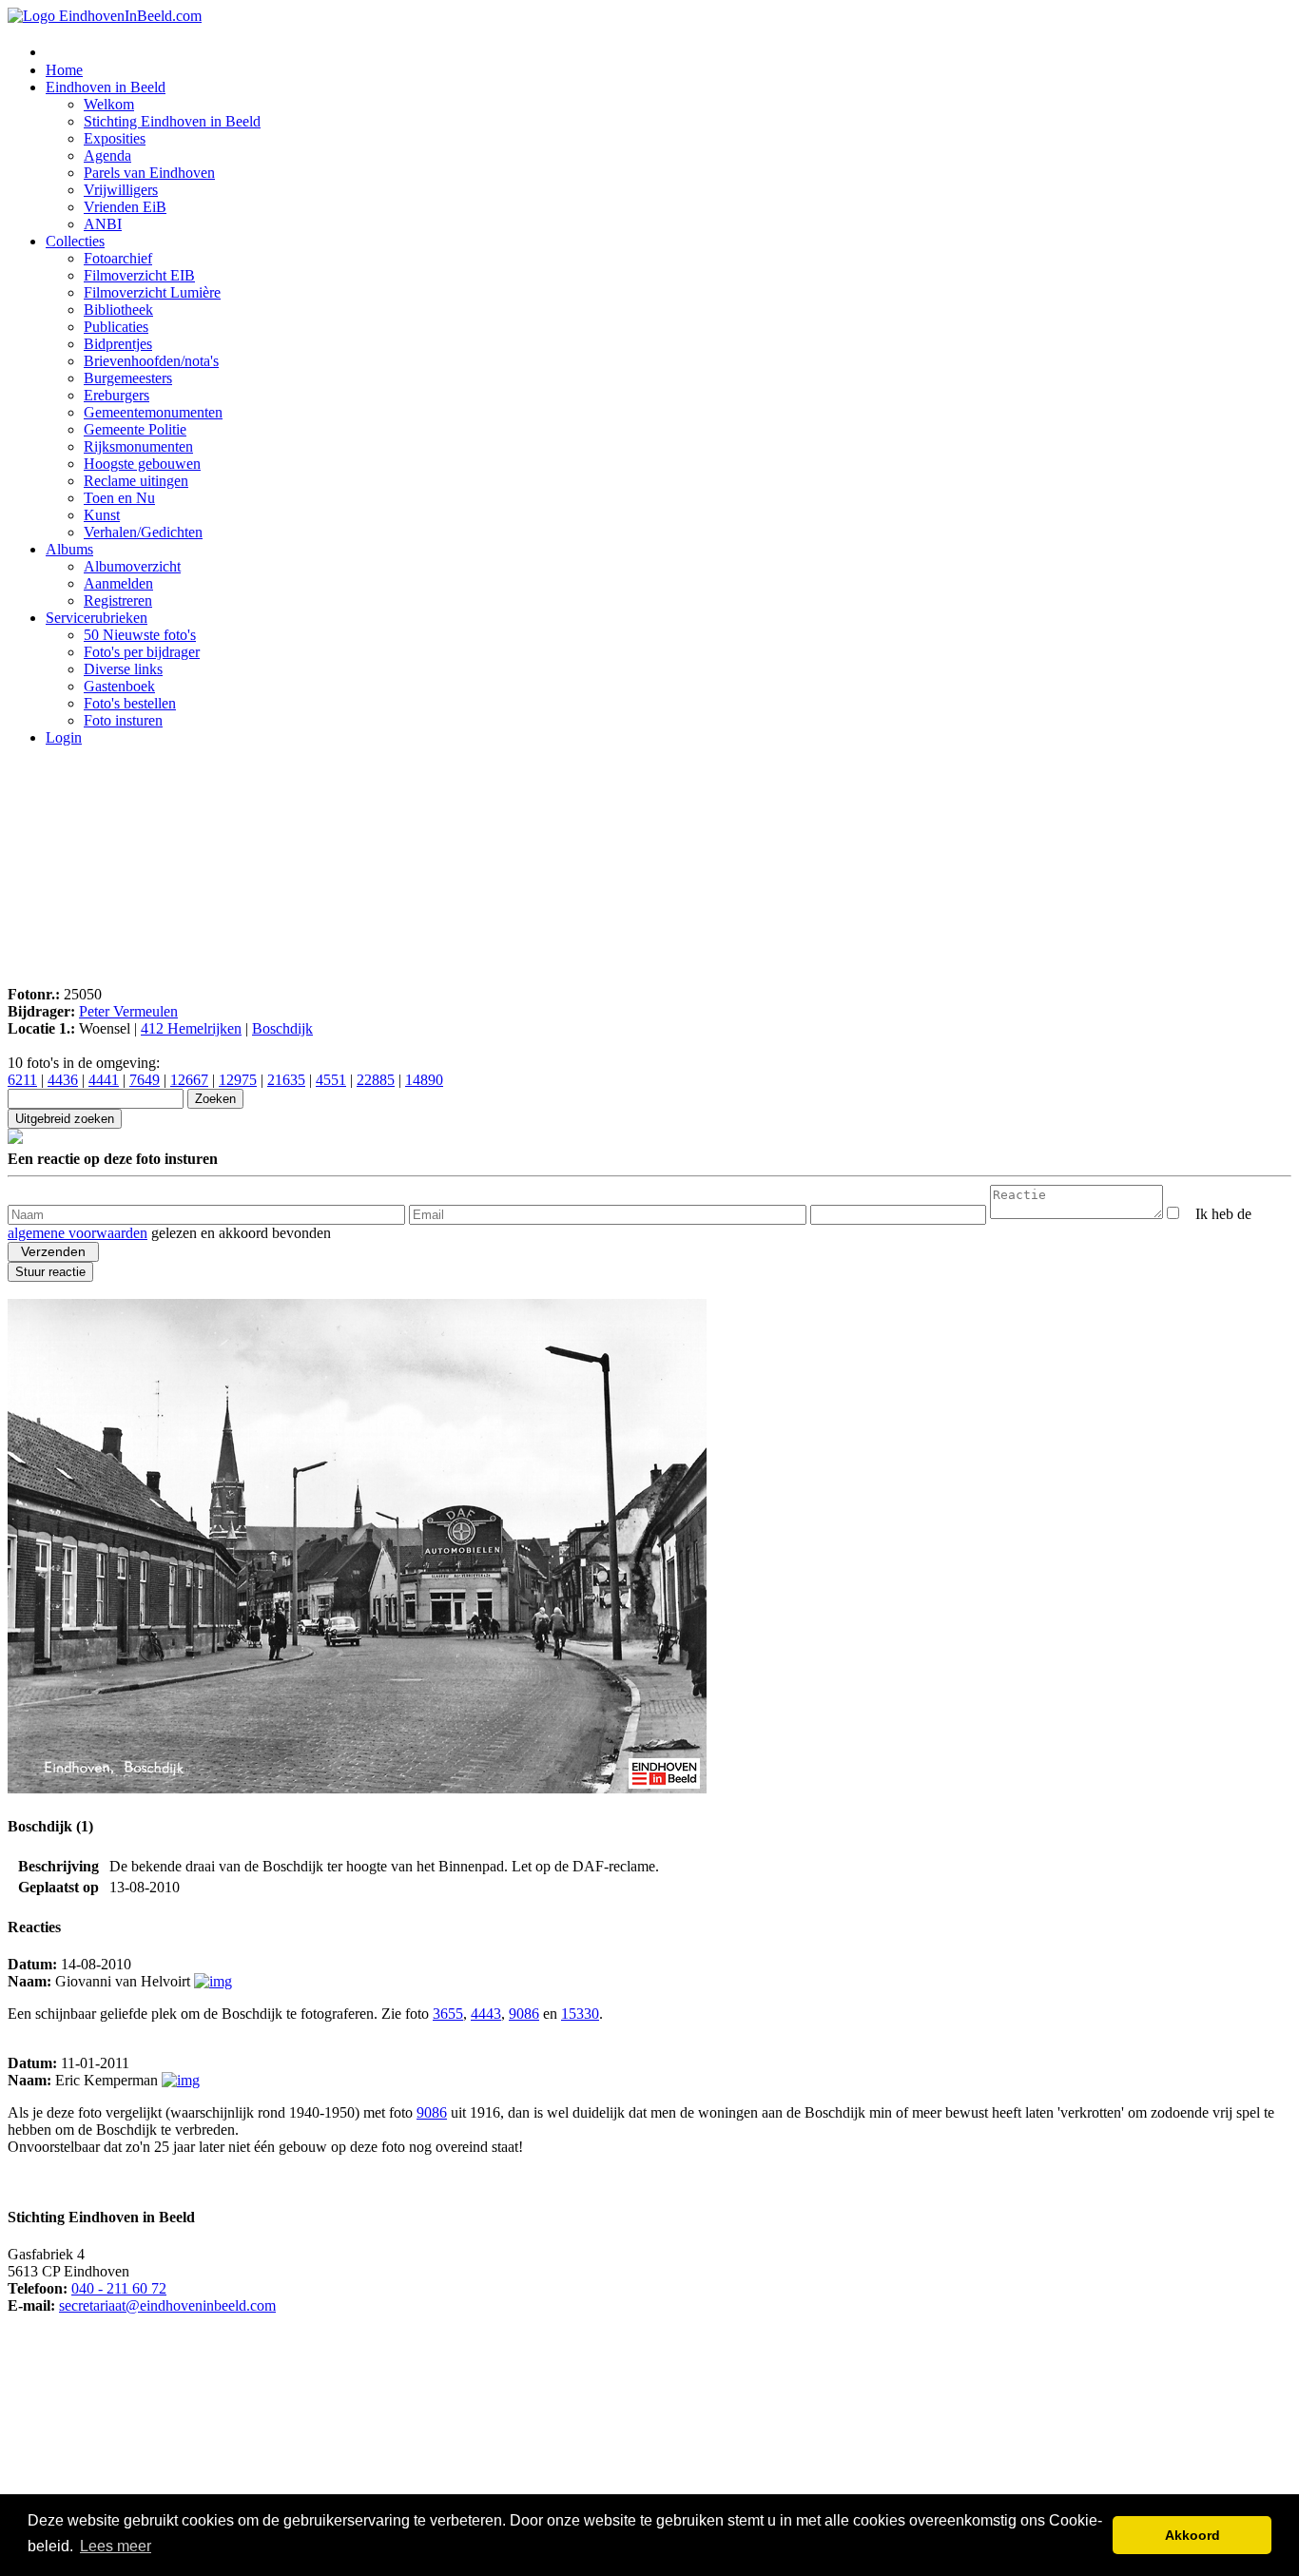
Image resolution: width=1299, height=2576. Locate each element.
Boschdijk (282, 1028)
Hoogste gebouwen (142, 464)
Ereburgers (116, 395)
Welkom (109, 104)
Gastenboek (119, 686)
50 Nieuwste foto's (140, 635)
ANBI (103, 224)
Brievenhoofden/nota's (151, 361)
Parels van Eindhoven (149, 173)
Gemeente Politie (135, 429)
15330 (580, 2014)
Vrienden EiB (125, 207)
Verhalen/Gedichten (143, 532)
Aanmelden (118, 583)
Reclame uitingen (136, 481)
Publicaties (116, 327)
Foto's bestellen (130, 703)
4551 (331, 1080)
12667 (189, 1080)
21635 (286, 1080)
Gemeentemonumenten (153, 412)
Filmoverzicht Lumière (152, 292)
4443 (486, 2014)
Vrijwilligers (121, 190)
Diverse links (123, 669)
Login (64, 737)
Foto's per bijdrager (142, 652)
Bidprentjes (118, 344)
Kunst (102, 515)
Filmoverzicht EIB (139, 275)
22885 (376, 1080)
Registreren (118, 600)
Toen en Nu (119, 498)
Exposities (115, 138)
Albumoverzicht (132, 566)
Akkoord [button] (1192, 2535)
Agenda (107, 155)
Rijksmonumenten (138, 446)
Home (64, 70)
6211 (22, 1080)
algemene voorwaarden (78, 1233)
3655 (448, 2014)
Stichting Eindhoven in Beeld (172, 121)
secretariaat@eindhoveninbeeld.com (167, 2305)
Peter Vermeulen (128, 1011)
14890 (424, 1080)
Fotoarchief (118, 258)
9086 (524, 2014)
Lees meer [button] (116, 2546)
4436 (63, 1080)
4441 (104, 1080)
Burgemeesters (128, 378)
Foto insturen (123, 720)
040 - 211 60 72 (119, 2288)
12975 (238, 1080)
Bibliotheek (118, 310)
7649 (145, 1080)
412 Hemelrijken (191, 1028)
